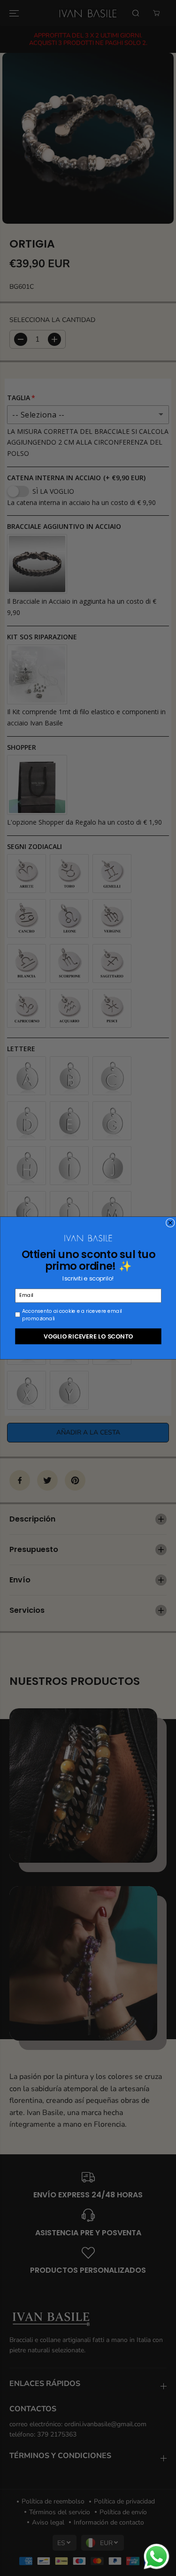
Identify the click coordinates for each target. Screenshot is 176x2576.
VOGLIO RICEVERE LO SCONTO (88, 1336)
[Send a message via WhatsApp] (157, 2557)
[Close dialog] (170, 1223)
